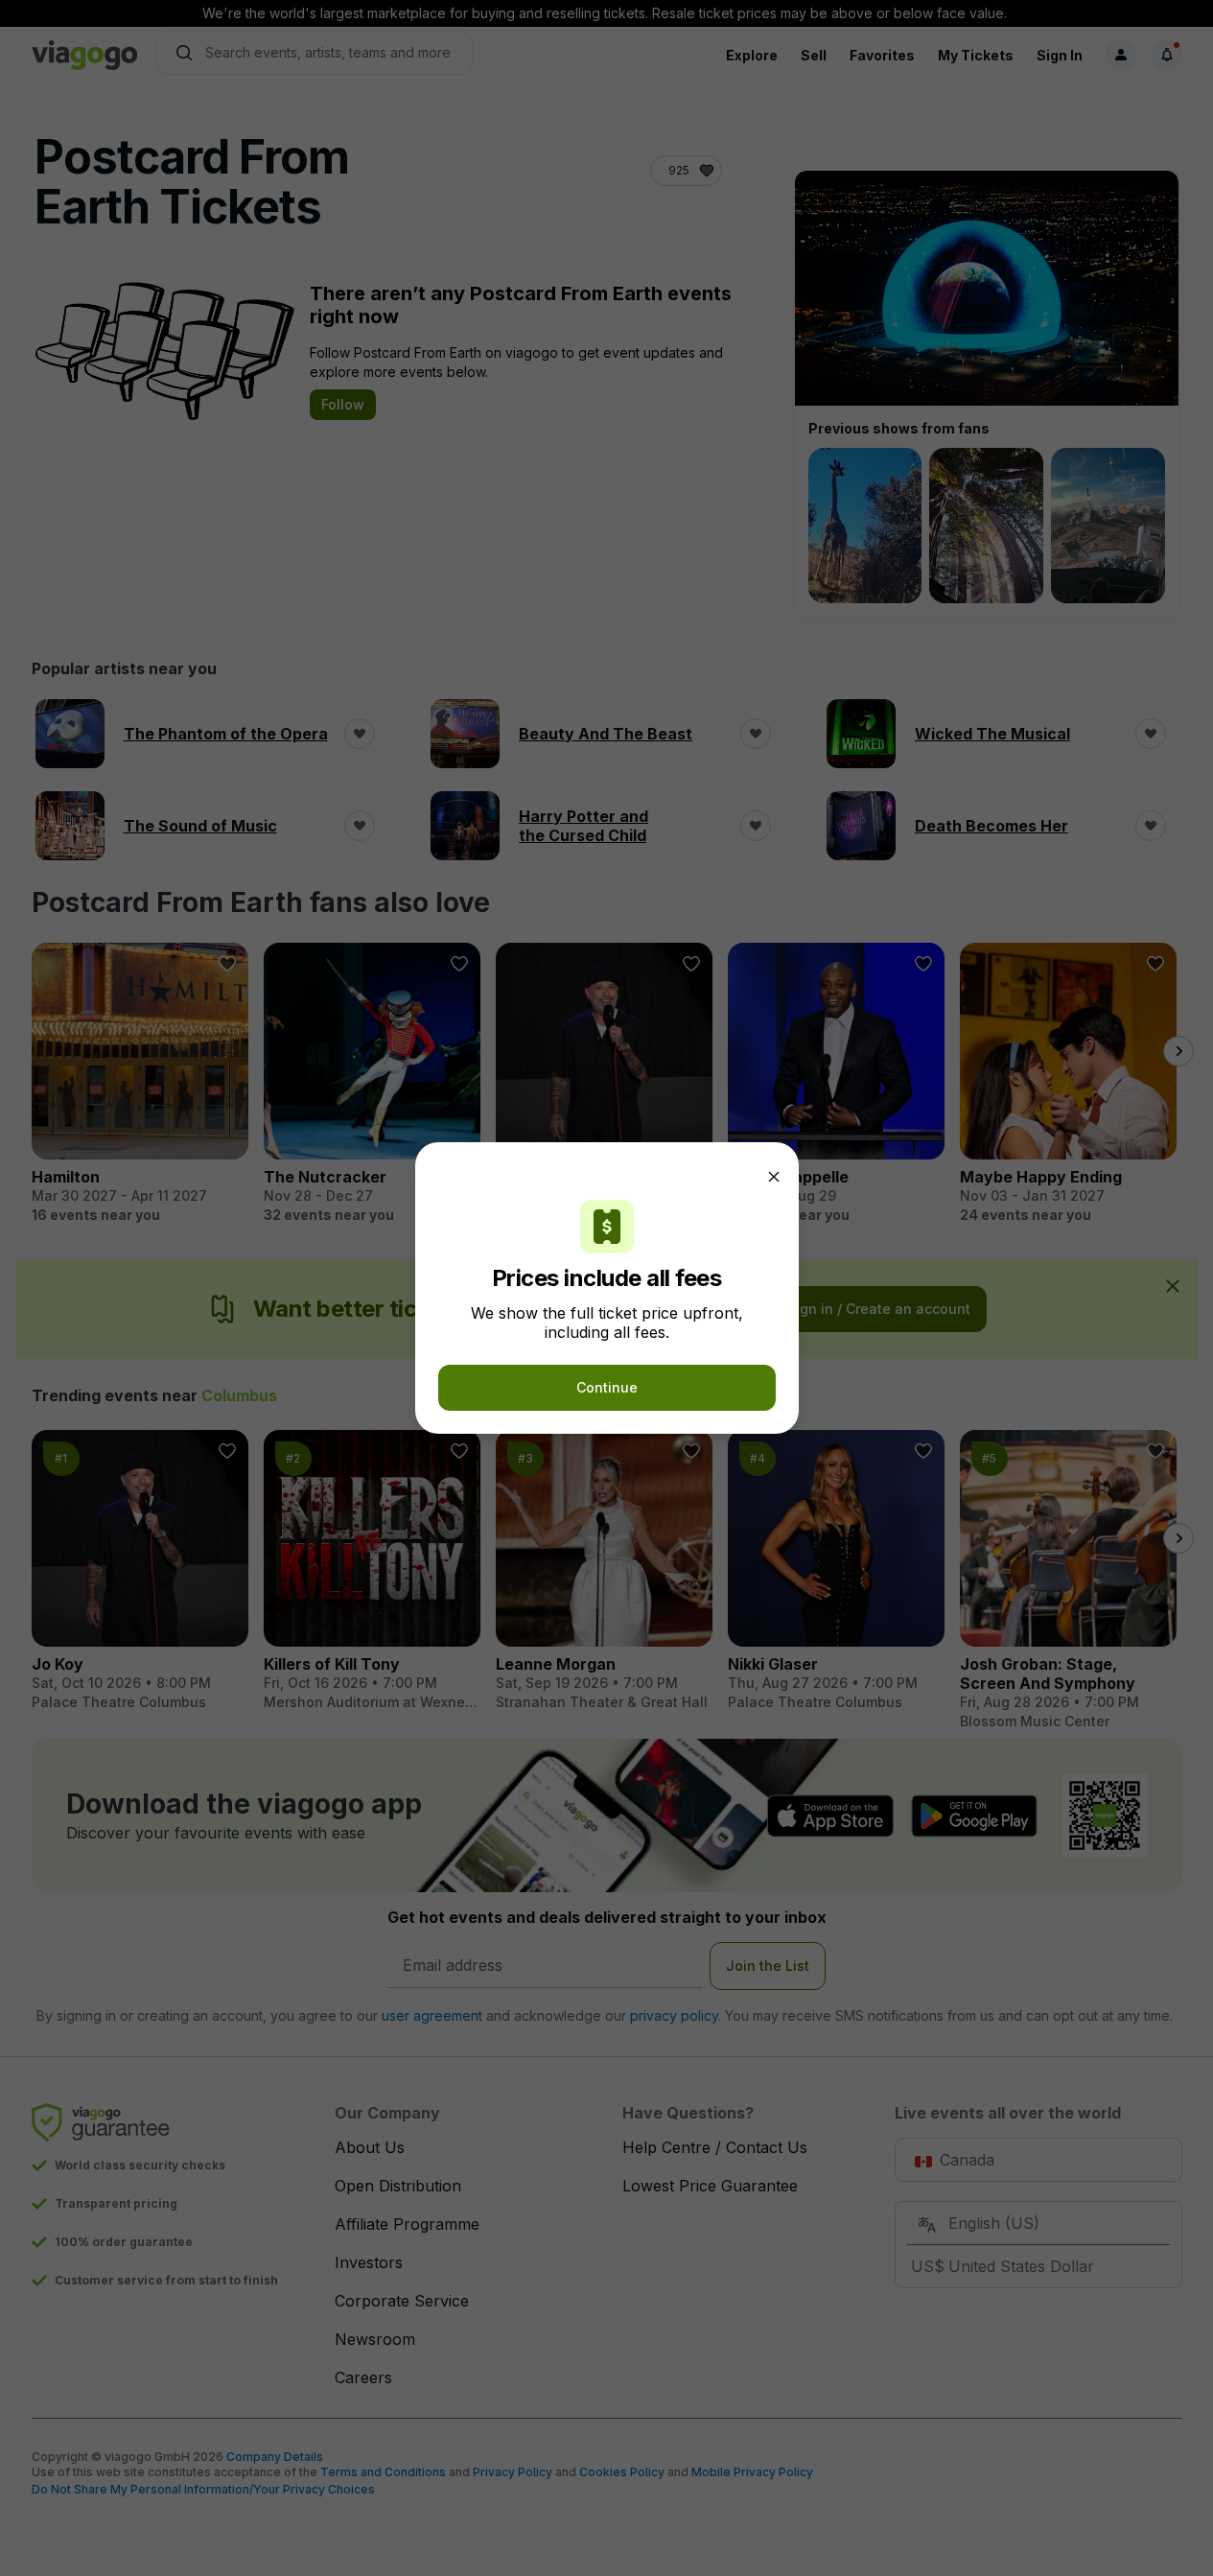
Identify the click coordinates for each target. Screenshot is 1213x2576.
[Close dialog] (774, 1177)
